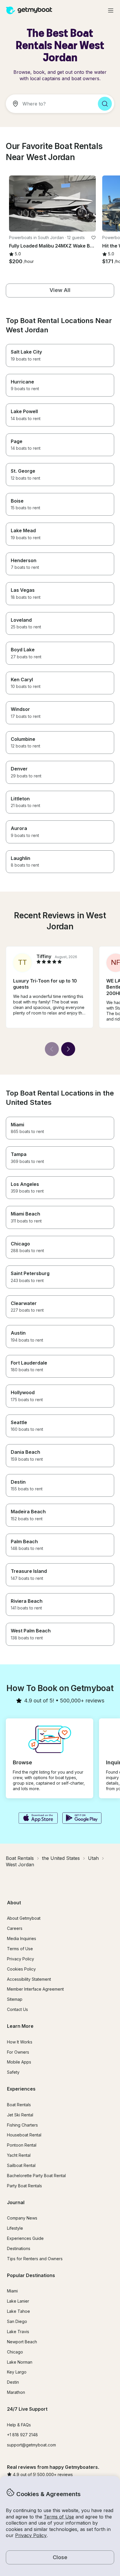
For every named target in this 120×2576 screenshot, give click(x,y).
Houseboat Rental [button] (24, 2135)
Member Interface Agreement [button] (35, 1989)
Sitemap (15, 1999)
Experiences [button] (21, 2089)
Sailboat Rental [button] (21, 2165)
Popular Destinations (31, 2275)
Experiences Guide (25, 2238)
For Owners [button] (18, 2052)
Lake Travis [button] (18, 2332)
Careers (15, 1928)
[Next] (68, 1049)
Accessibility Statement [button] (29, 1979)
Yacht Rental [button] (19, 2155)
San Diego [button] (17, 2321)
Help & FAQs (19, 2425)
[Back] (52, 1049)
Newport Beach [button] (22, 2342)
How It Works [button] (20, 2042)
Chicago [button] (15, 2352)
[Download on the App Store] (38, 1819)
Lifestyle (15, 2228)
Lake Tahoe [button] (18, 2311)
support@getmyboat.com (31, 2445)
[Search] (105, 104)
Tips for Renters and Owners (35, 2259)
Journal (16, 2202)
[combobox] (50, 104)
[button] (52, 204)
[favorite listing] (93, 238)
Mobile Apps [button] (19, 2062)
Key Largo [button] (17, 2372)
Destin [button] (13, 2382)
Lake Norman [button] (20, 2362)
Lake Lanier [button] (18, 2301)
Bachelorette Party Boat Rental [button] (36, 2176)
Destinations (19, 2248)
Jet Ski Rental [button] (20, 2115)
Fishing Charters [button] (22, 2125)
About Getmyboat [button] (24, 1918)
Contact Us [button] (17, 2009)
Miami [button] (12, 2291)
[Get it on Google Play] (82, 1819)
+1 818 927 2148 (22, 2435)
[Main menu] (111, 10)
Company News (22, 2218)
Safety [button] (13, 2072)
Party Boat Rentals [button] (24, 2186)
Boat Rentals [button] (19, 2105)
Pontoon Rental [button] (22, 2145)
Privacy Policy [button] (31, 2535)
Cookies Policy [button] (21, 1969)
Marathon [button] (16, 2392)
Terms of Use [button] (59, 2517)
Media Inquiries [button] (22, 1938)
